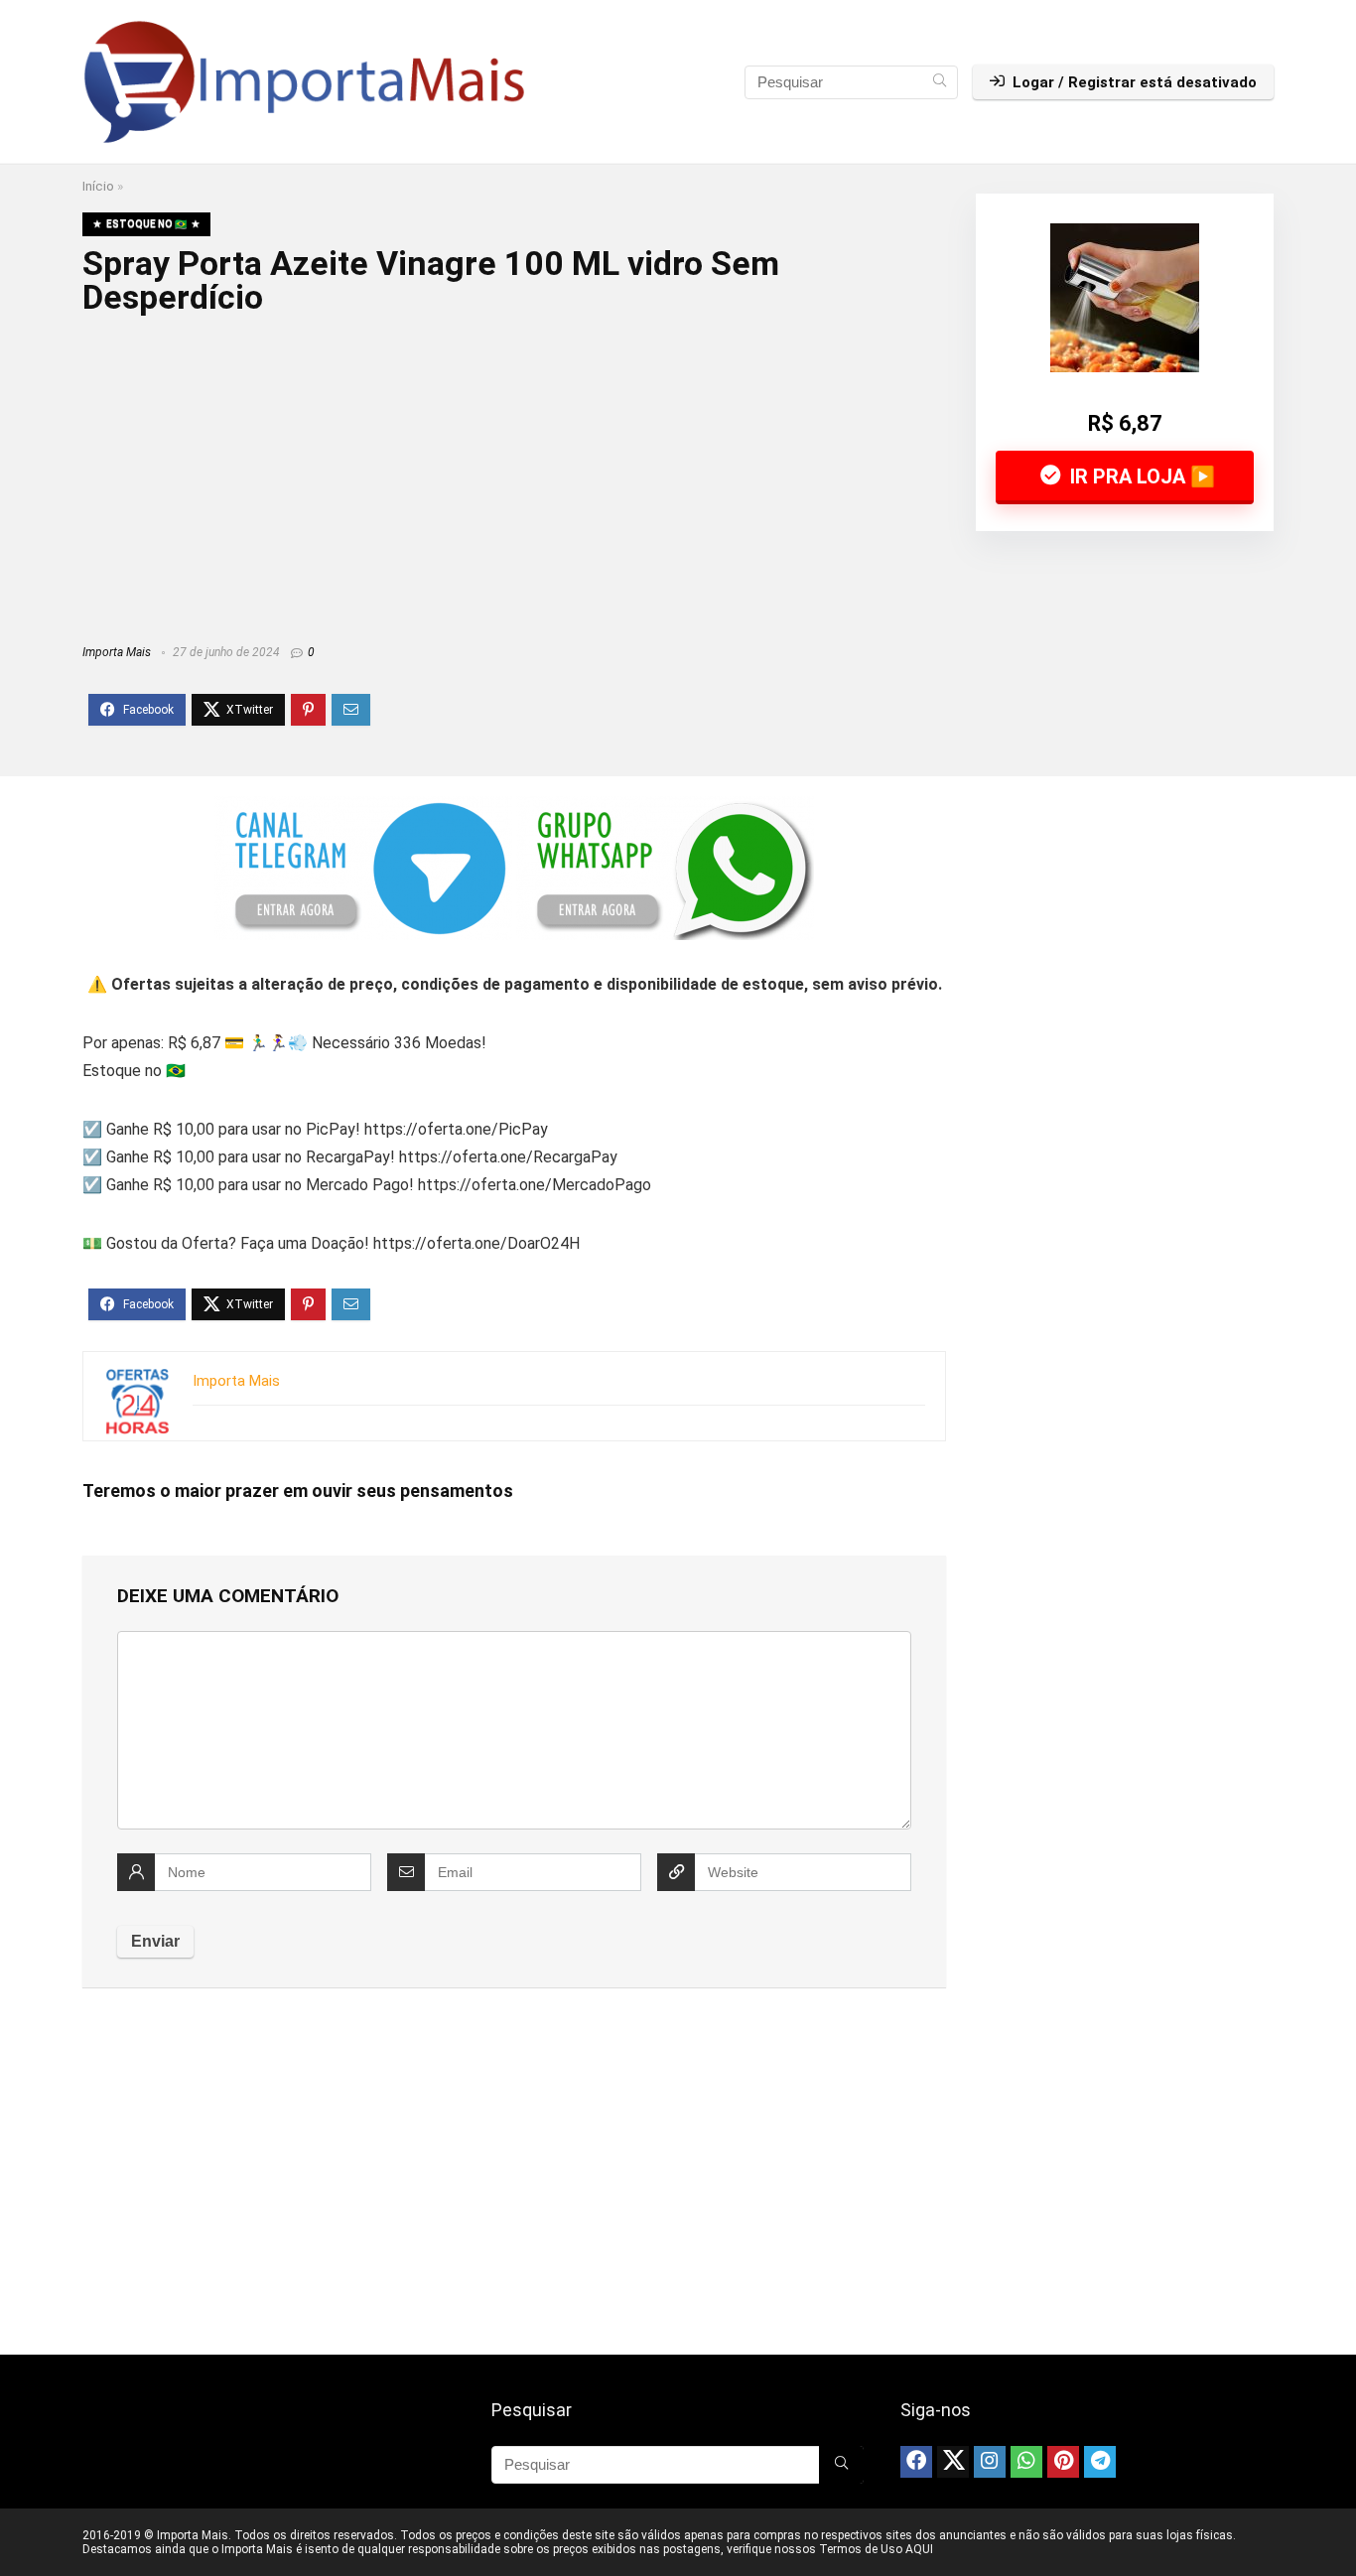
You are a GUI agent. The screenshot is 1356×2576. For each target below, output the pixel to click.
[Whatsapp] (1026, 2462)
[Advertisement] (514, 473)
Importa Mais (117, 652)
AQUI (919, 2549)
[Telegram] (1100, 2462)
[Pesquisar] (940, 82)
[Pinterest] (1063, 2462)
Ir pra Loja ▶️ (1140, 476)
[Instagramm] (990, 2462)
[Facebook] (916, 2462)
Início (98, 186)
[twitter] (953, 2462)
